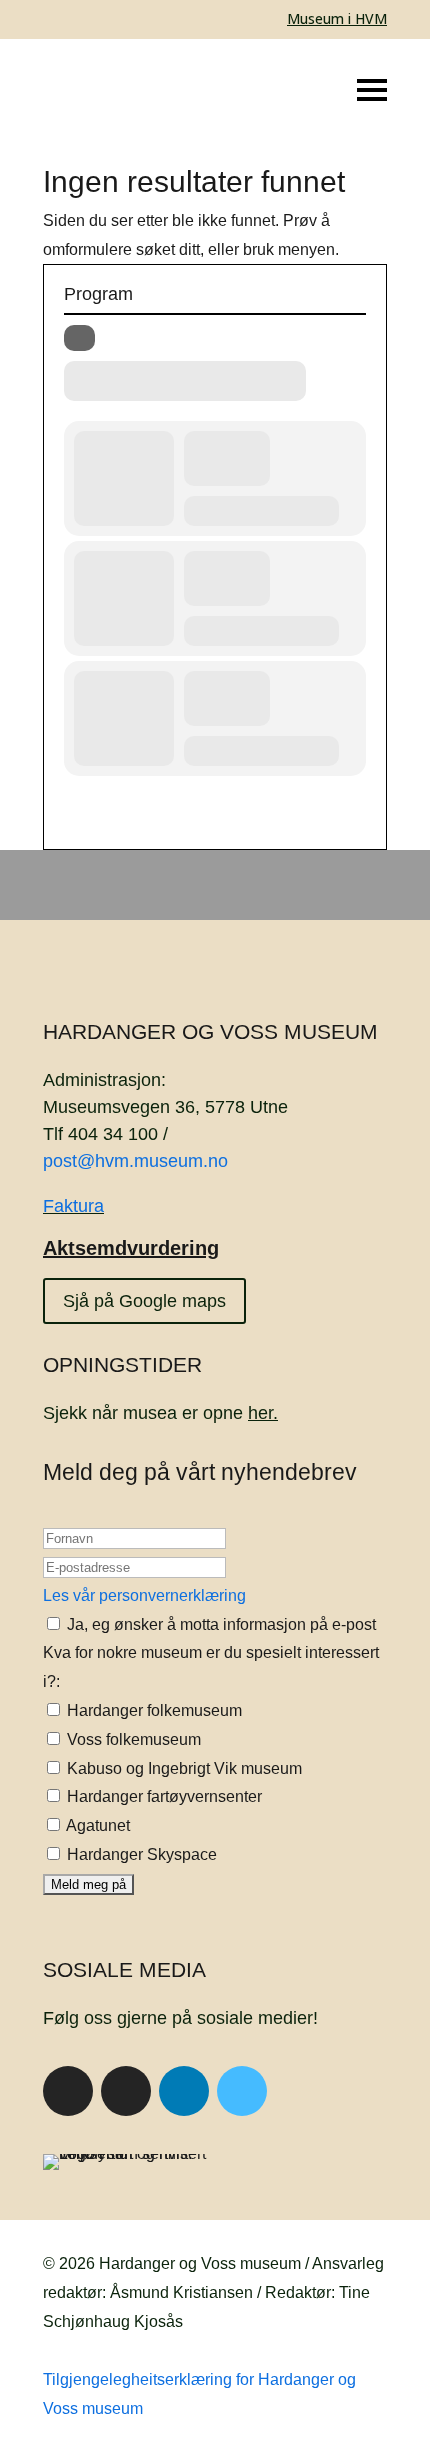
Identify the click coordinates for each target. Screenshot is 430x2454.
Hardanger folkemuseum (152, 1710)
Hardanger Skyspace (140, 1854)
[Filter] (79, 338)
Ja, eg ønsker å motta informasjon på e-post (219, 1624)
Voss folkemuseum (132, 1739)
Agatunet (96, 1825)
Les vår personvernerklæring (144, 1595)
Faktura (73, 1206)
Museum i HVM (337, 18)
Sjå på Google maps (144, 1301)
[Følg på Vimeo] (242, 2091)
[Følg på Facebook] (68, 2091)
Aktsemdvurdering (131, 1248)
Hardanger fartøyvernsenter (162, 1796)
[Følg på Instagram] (126, 2091)
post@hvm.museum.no (135, 1161)
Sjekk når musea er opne (160, 1413)
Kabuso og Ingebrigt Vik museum (182, 1768)
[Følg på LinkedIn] (184, 2091)
